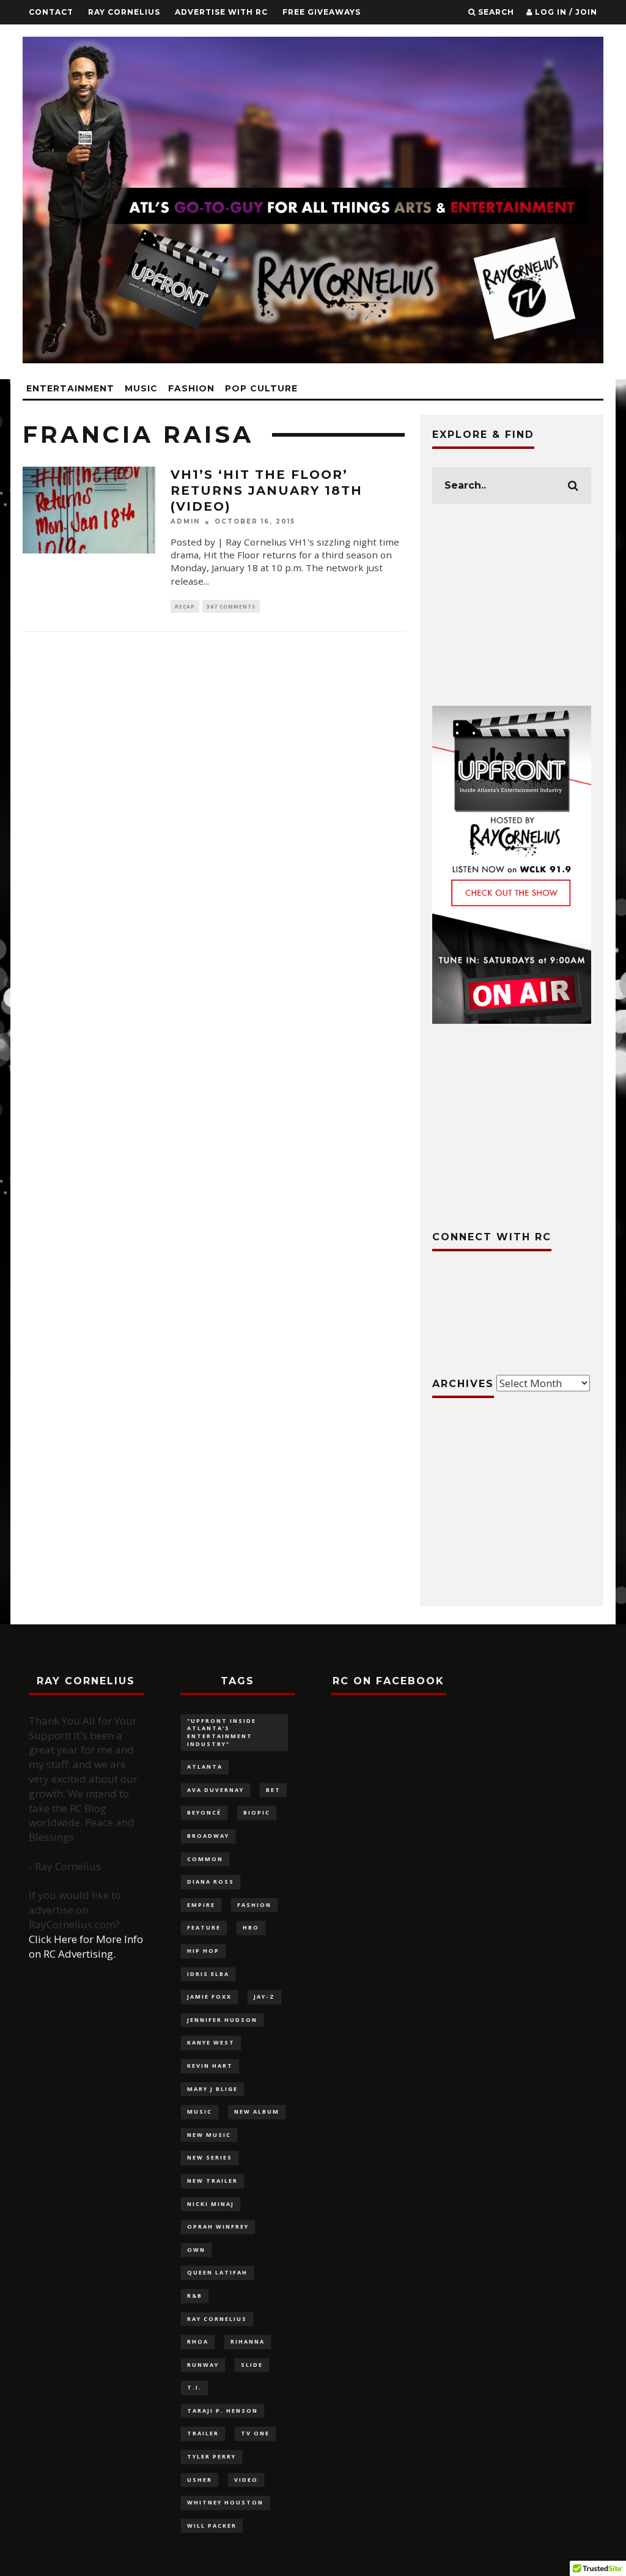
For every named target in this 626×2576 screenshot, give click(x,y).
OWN (196, 2250)
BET (273, 1790)
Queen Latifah (217, 2272)
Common (205, 1859)
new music (209, 2135)
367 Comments (231, 606)
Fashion (191, 388)
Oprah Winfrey (218, 2226)
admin (185, 522)
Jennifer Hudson (222, 2020)
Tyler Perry (212, 2456)
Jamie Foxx (209, 1997)
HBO (251, 1927)
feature (204, 1927)
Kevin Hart (210, 2066)
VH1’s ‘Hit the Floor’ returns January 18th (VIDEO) (267, 490)
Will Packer (212, 2526)
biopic (257, 1812)
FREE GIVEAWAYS (322, 12)
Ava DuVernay (215, 1790)
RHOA (198, 2341)
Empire (201, 1905)
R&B (195, 2296)
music (200, 2112)
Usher (200, 2480)
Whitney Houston (225, 2502)
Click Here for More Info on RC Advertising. (86, 1946)
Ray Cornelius (124, 12)
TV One (255, 2433)
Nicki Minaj (211, 2204)
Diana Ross (211, 1882)
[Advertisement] (512, 605)
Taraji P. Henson (223, 2411)
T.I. (194, 2387)
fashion (254, 1905)
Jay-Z (264, 1997)
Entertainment (70, 388)
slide (252, 2365)
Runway (203, 2365)
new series (210, 2157)
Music (141, 388)
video (246, 2480)
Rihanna (248, 2341)
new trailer (212, 2181)
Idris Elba (208, 1974)
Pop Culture (261, 388)
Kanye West (211, 2042)
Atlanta (205, 1767)
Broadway (208, 1836)
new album (257, 2112)
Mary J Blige (212, 2089)
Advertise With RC (221, 12)
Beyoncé (204, 1812)
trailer (203, 2433)
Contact (51, 12)
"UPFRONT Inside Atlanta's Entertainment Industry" (222, 1732)
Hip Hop (203, 1951)
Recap (185, 606)
